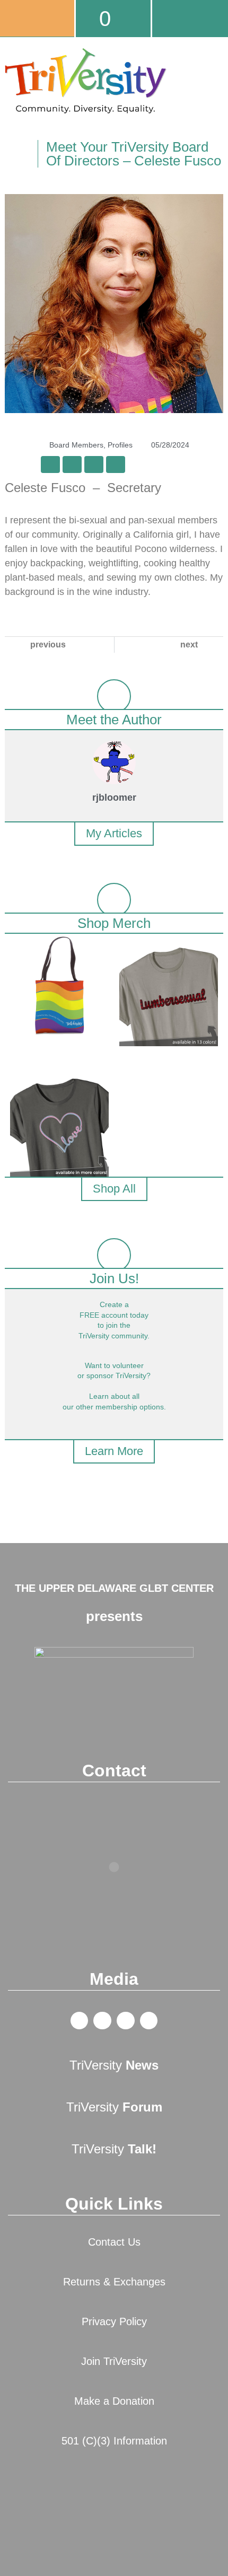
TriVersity (114, 2065)
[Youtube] (126, 2021)
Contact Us (114, 2242)
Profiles (120, 445)
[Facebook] (80, 2021)
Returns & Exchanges (114, 2282)
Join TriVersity (114, 2361)
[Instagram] (149, 2021)
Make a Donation (114, 2401)
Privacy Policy (114, 2321)
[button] (215, 107)
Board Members (76, 445)
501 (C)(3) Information (114, 2441)
